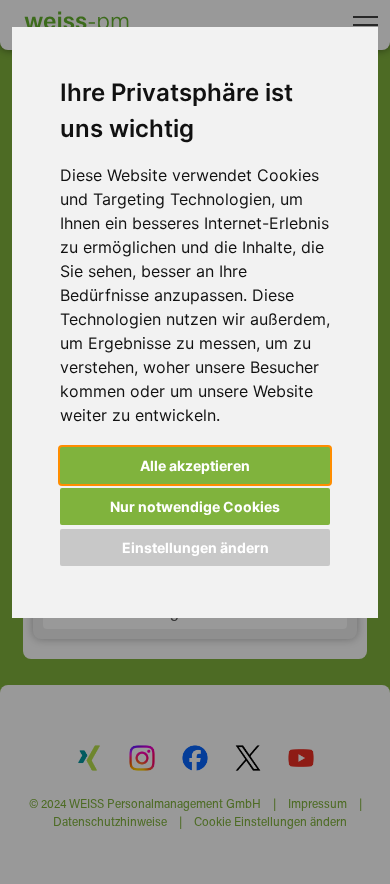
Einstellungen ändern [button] (195, 547)
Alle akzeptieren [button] (195, 465)
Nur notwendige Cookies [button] (195, 506)
